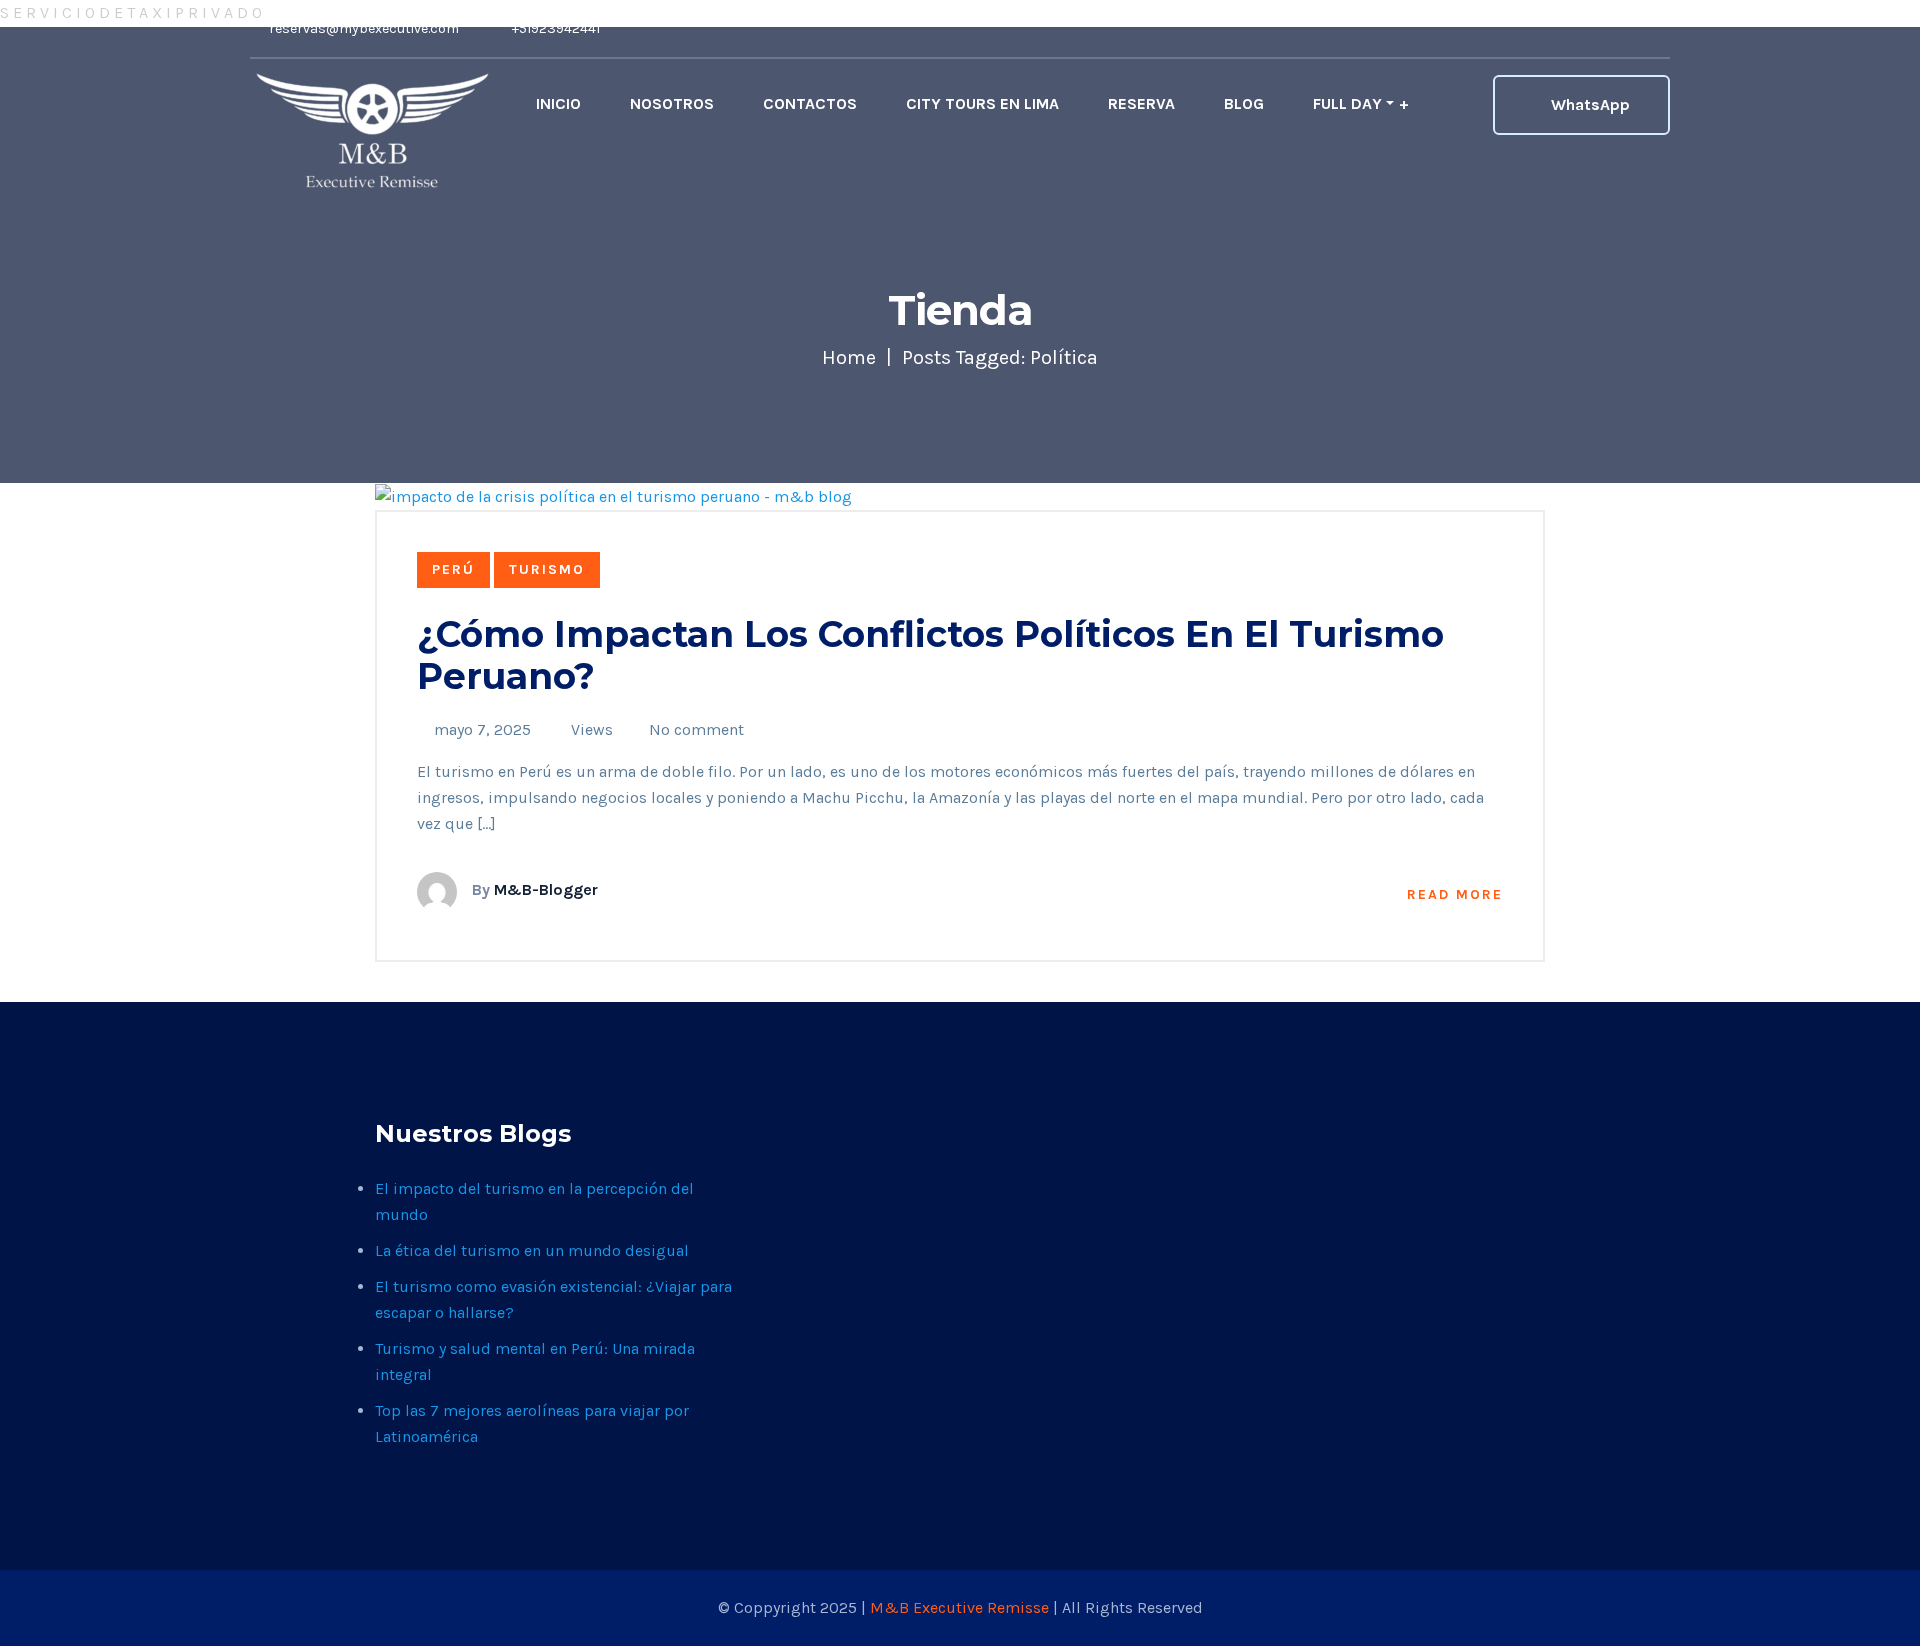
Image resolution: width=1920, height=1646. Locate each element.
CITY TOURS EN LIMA (982, 103)
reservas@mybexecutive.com (362, 28)
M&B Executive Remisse (961, 1607)
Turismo (547, 569)
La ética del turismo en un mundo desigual (532, 1250)
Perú (453, 569)
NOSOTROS (672, 103)
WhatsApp (1590, 104)
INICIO (558, 103)
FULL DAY (1347, 103)
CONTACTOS (810, 103)
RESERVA (1141, 103)
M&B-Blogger (546, 889)
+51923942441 (554, 28)
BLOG (1244, 103)
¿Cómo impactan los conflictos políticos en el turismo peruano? (930, 655)
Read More (1455, 894)
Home (849, 357)
